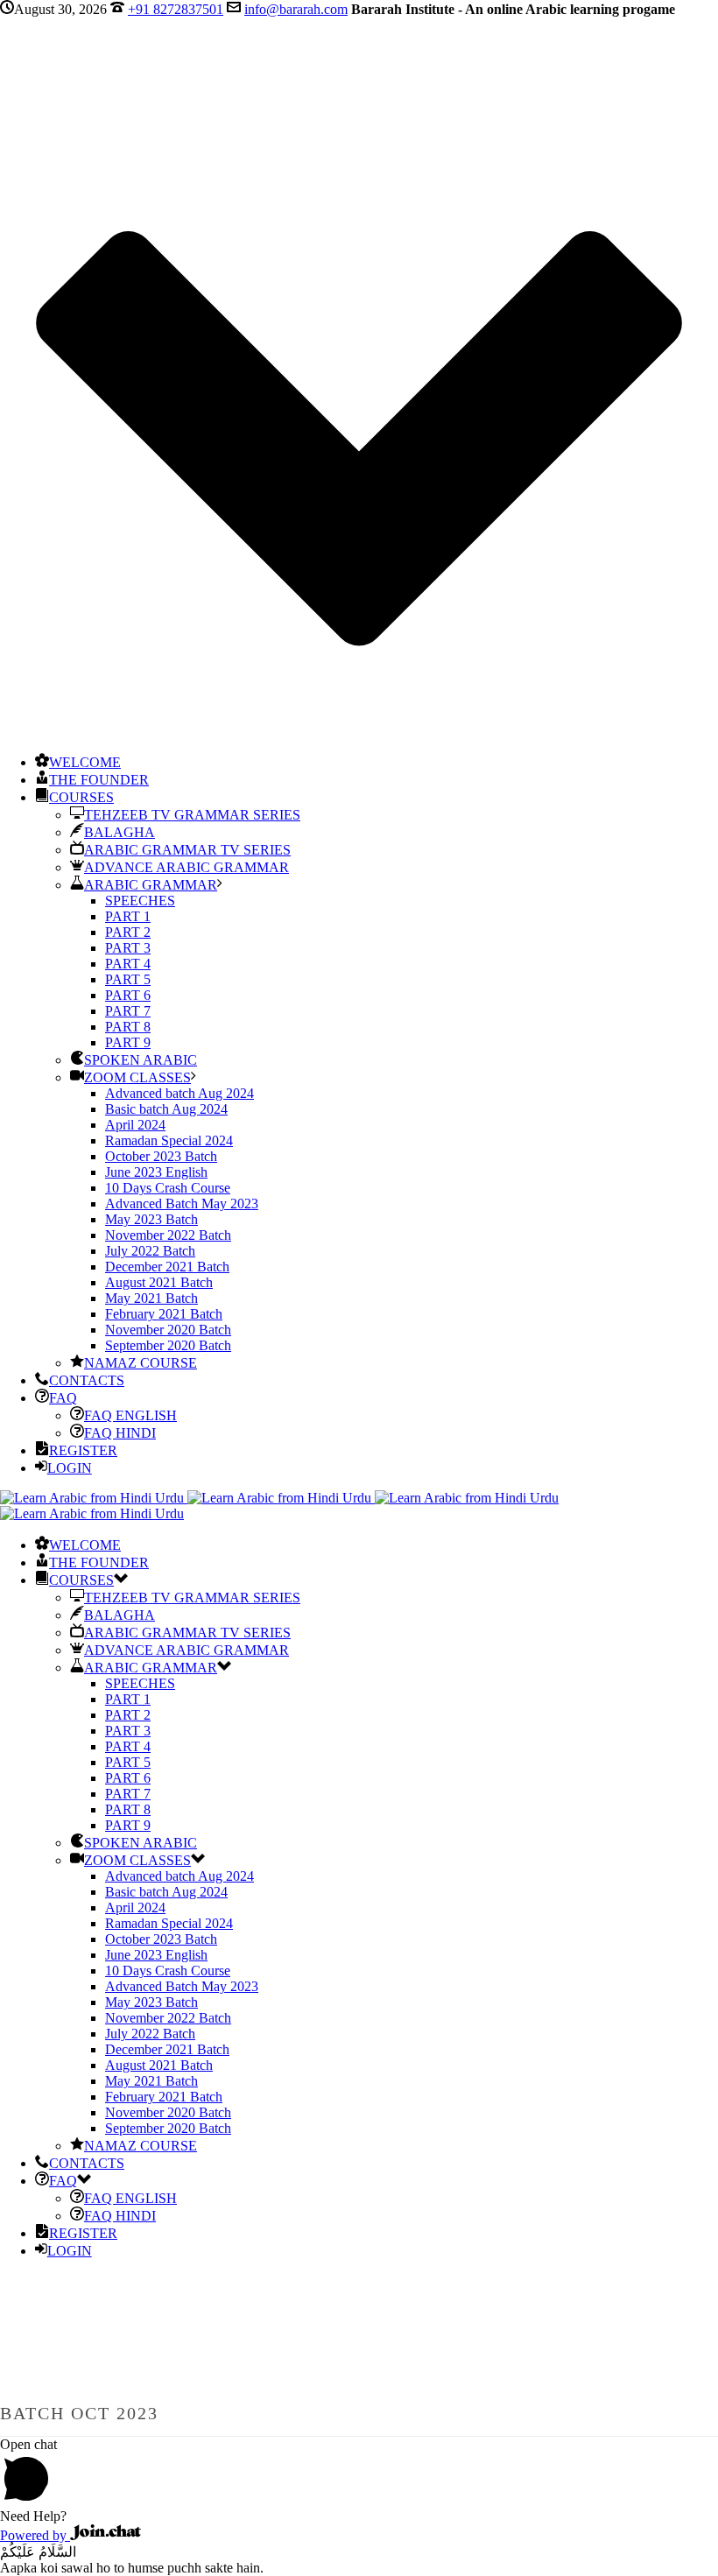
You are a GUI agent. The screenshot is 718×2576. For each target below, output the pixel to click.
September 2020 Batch (168, 1345)
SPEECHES (140, 901)
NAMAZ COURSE (141, 1363)
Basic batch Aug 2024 (166, 1109)
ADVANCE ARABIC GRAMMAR (187, 867)
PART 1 (128, 916)
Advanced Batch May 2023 (182, 1204)
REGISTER (83, 1450)
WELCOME (85, 762)
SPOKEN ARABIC (141, 1060)
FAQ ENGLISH (130, 1415)
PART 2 (128, 932)
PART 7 (128, 1011)
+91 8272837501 (176, 9)
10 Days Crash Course (168, 1188)
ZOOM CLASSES (137, 1077)
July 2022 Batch (150, 1251)
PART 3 (128, 948)
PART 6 (128, 995)
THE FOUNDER (99, 780)
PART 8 (128, 1027)
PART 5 (128, 979)
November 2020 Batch (168, 1330)
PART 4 (128, 964)
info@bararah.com (296, 9)
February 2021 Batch (164, 1314)
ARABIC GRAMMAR (151, 885)
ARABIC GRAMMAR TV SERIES (187, 850)
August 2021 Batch (159, 1282)
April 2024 (135, 1125)
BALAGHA (120, 832)
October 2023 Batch (161, 1156)
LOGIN (70, 1468)
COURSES (81, 797)
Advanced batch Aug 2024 (179, 1093)
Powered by (35, 2535)
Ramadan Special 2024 (169, 1140)
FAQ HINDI (120, 1433)
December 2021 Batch (167, 1267)
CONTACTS (87, 1380)
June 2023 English (156, 1172)
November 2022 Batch (168, 1235)
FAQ (63, 1398)
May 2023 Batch (151, 1219)
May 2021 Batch (151, 1298)
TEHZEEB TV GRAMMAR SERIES (192, 815)
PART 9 (128, 1042)
